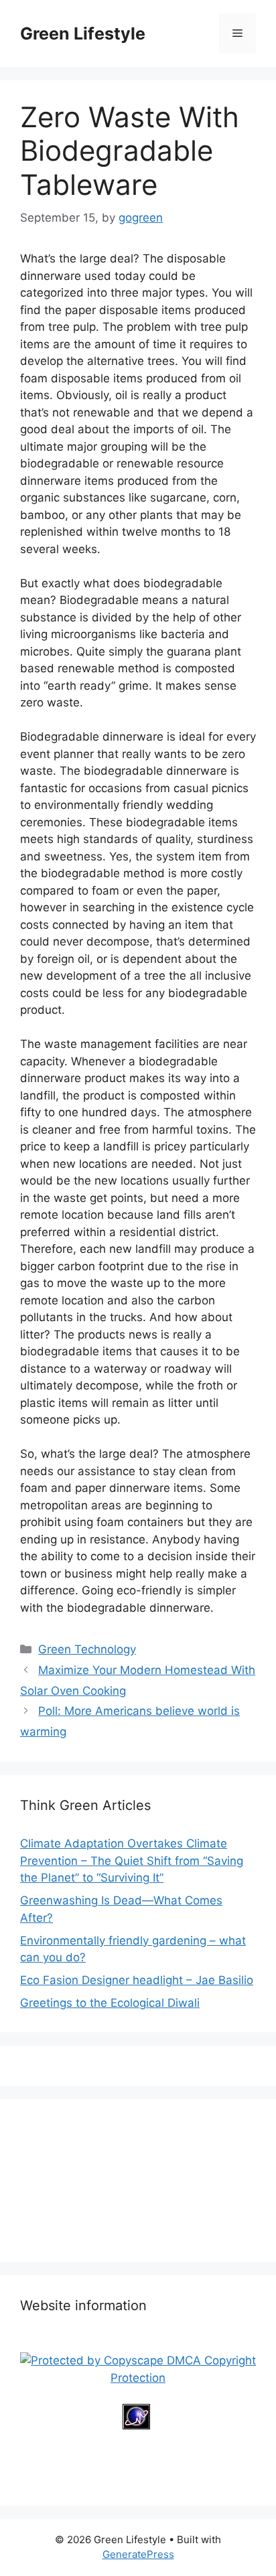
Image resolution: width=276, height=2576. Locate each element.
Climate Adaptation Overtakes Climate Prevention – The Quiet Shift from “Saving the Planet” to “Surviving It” (132, 1861)
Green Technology (87, 1649)
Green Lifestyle (83, 33)
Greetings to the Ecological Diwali (110, 2003)
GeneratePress (138, 2554)
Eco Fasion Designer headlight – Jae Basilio (137, 1980)
